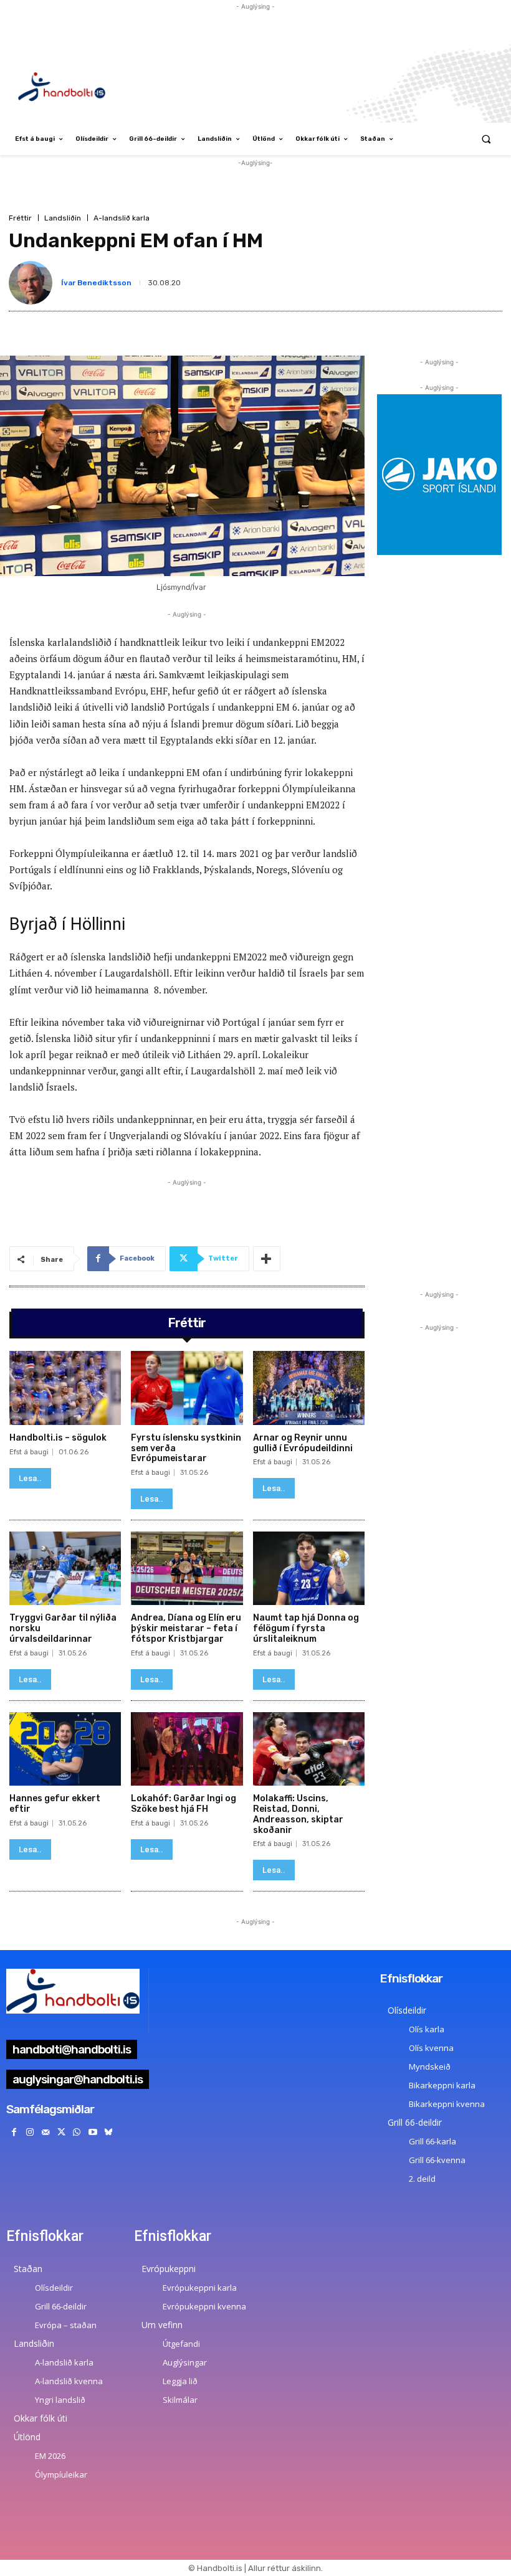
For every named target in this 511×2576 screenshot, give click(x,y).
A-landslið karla (122, 218)
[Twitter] (61, 2132)
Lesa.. (30, 1478)
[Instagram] (30, 2132)
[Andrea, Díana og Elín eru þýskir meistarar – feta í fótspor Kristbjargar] (187, 1568)
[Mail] (45, 2132)
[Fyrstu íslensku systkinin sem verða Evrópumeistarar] (187, 1388)
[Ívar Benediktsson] (33, 283)
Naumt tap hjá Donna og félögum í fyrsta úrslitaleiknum (306, 1628)
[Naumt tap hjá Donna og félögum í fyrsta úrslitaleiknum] (309, 1568)
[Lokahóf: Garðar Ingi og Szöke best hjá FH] (187, 1749)
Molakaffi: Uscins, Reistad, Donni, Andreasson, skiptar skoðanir (298, 1814)
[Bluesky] (108, 2132)
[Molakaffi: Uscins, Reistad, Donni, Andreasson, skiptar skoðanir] (309, 1749)
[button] (486, 139)
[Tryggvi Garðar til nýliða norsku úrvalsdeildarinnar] (65, 1568)
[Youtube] (93, 2132)
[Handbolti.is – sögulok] (65, 1388)
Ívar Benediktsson (96, 283)
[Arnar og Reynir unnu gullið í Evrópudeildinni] (309, 1388)
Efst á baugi (29, 1452)
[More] (267, 1259)
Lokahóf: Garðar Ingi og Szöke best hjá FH (184, 1804)
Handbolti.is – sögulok (58, 1438)
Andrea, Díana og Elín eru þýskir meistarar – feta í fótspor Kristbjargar (186, 1628)
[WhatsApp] (77, 2132)
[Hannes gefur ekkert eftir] (65, 1749)
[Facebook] (14, 2132)
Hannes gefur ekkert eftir (55, 1804)
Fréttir (20, 218)
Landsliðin (63, 218)
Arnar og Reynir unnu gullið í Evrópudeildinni (303, 1443)
